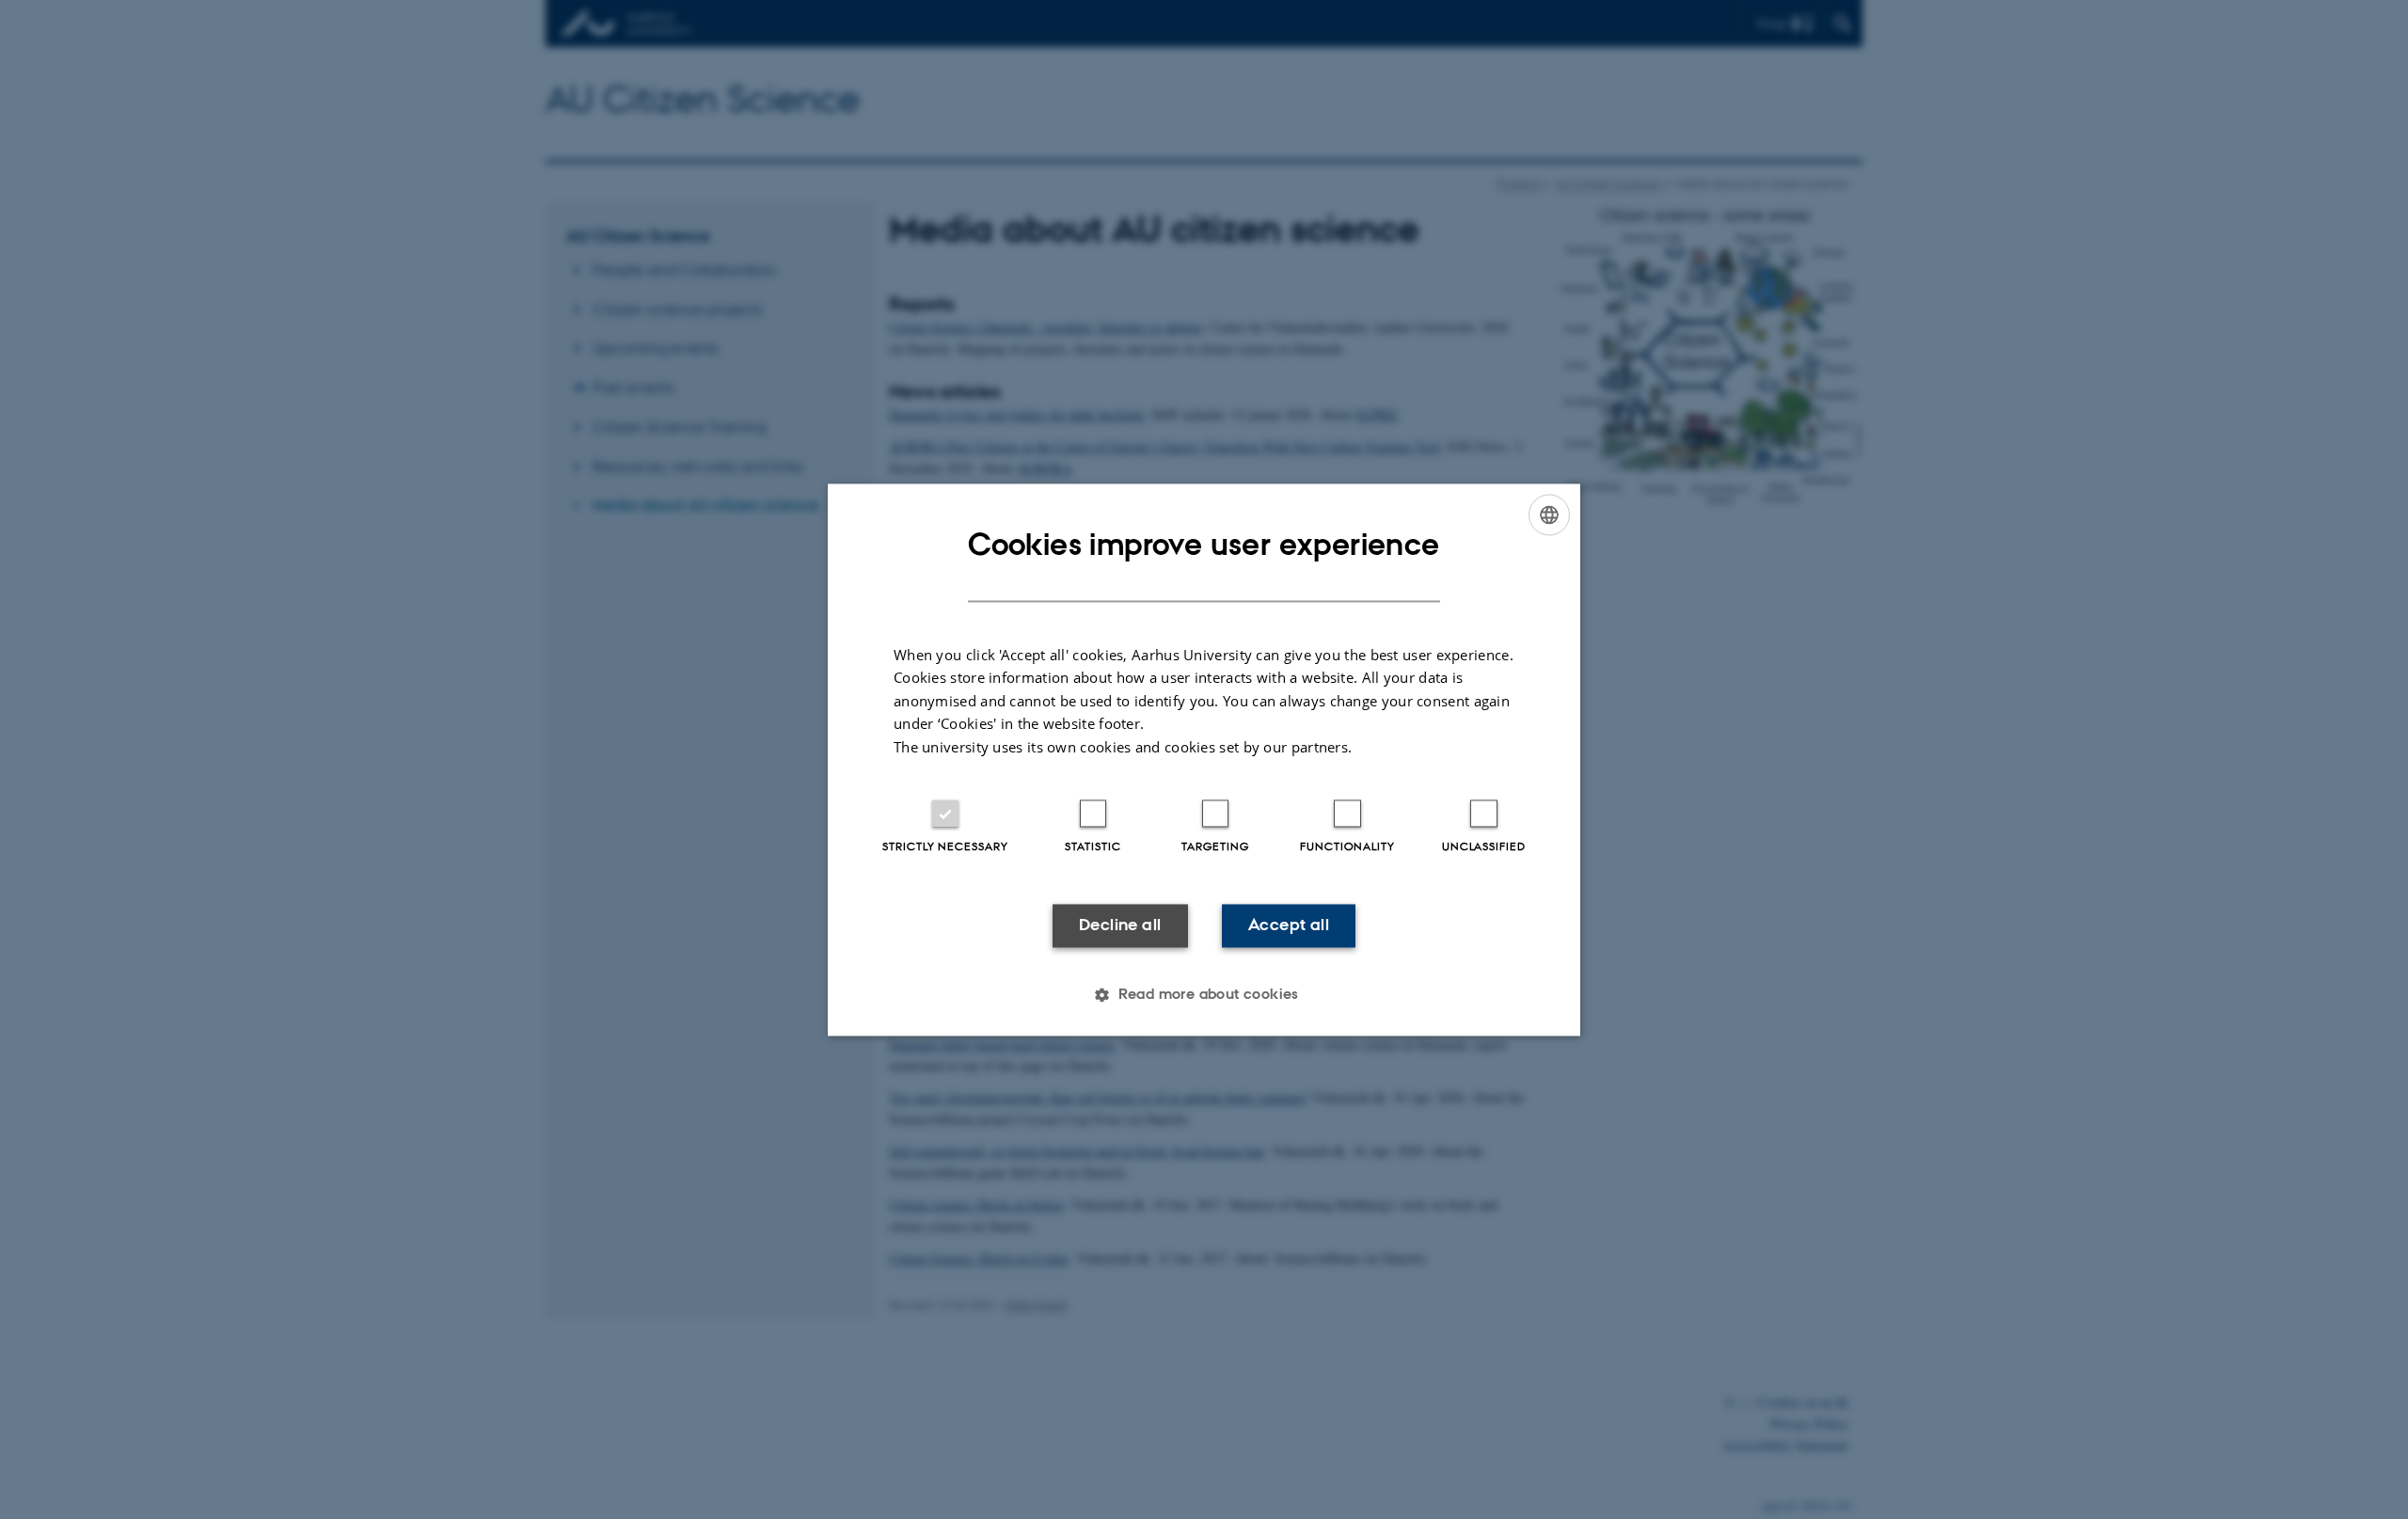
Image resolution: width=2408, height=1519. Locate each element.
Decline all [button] (1120, 926)
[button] (1204, 994)
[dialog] (1204, 759)
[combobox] (1549, 514)
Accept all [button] (1289, 926)
